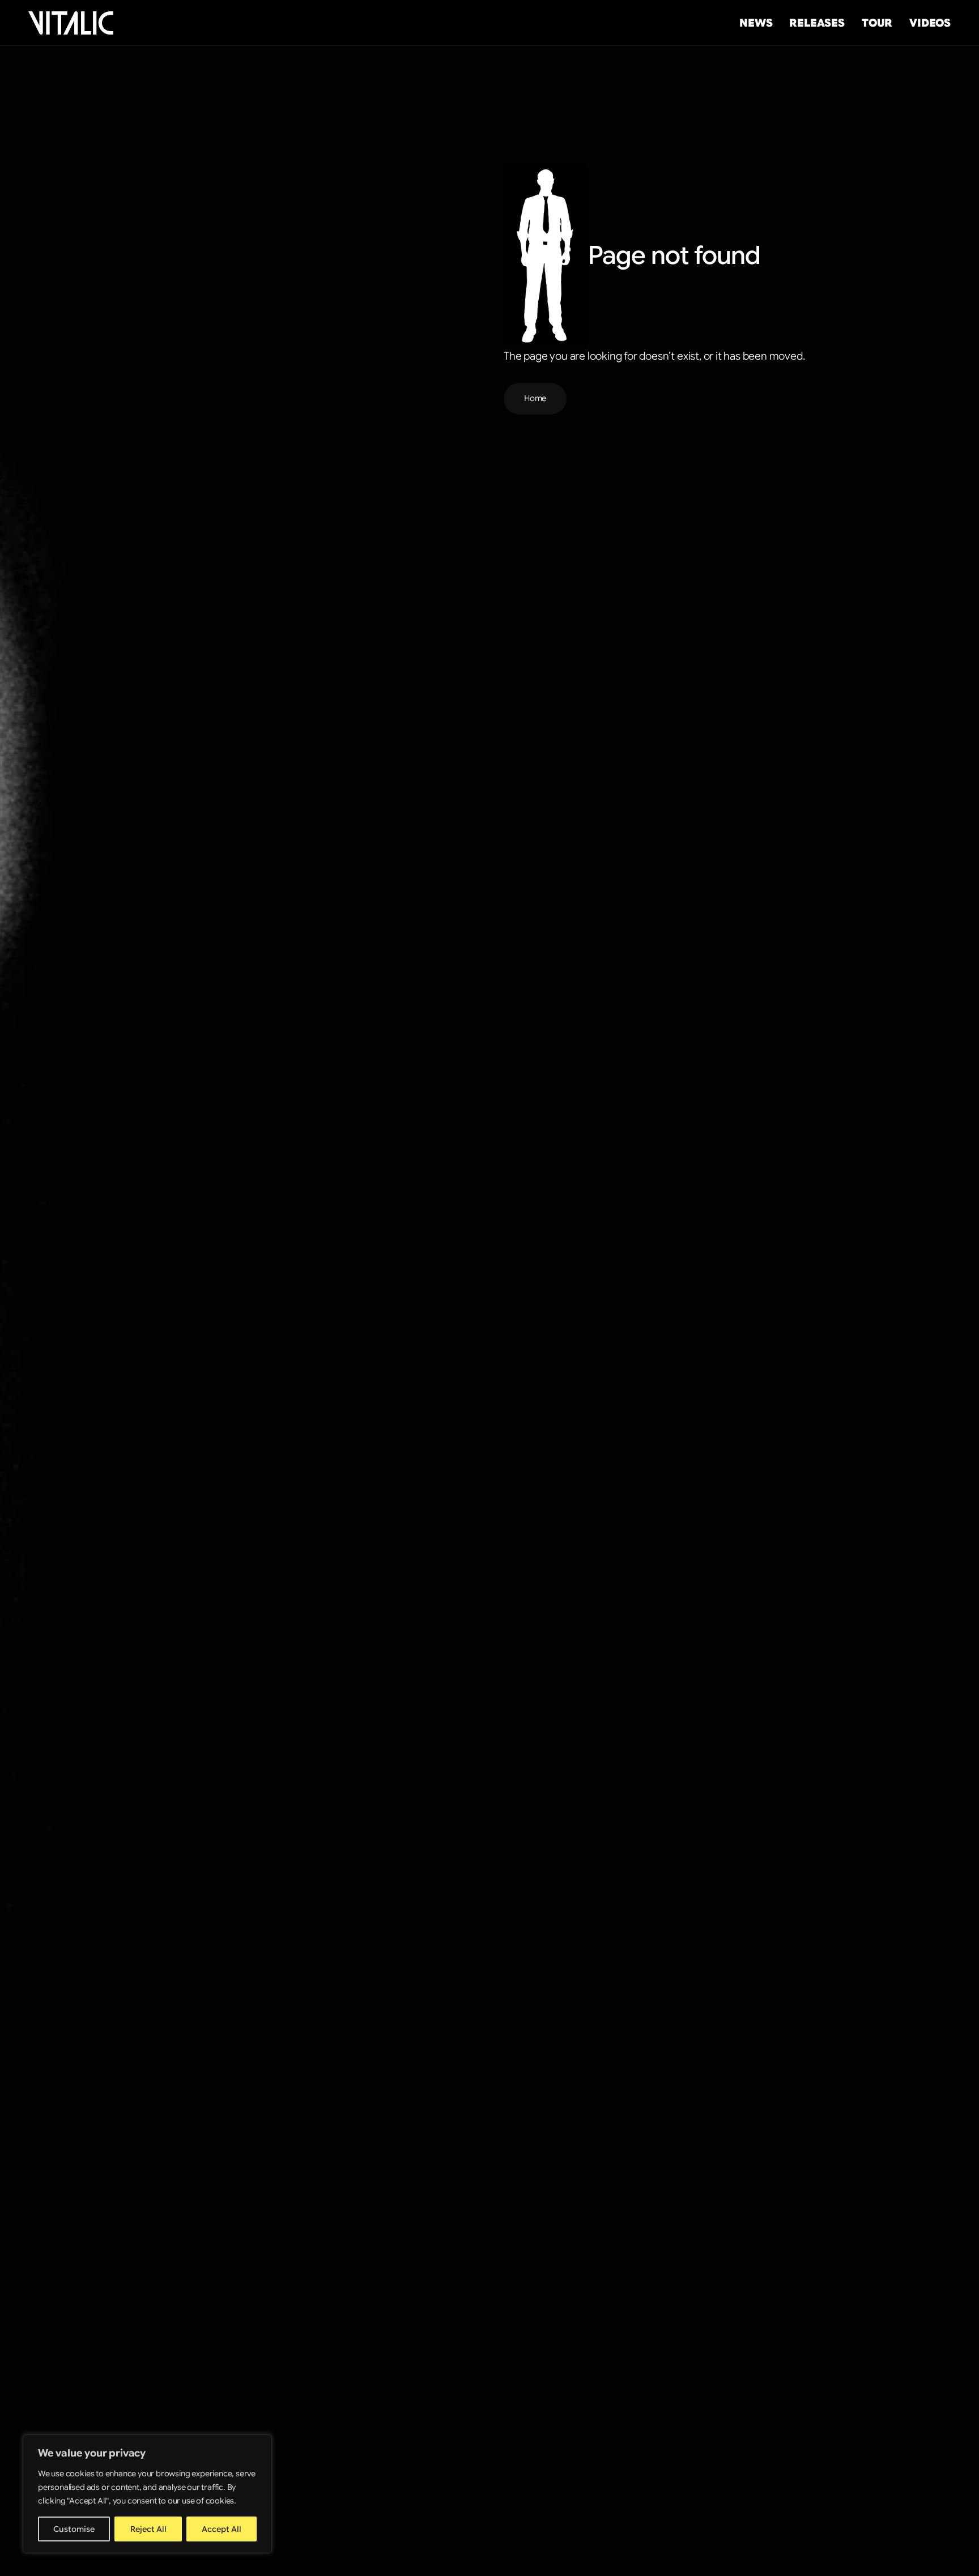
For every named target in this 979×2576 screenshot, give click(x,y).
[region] (147, 2494)
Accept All (222, 2529)
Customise (74, 2529)
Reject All (148, 2529)
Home (535, 398)
